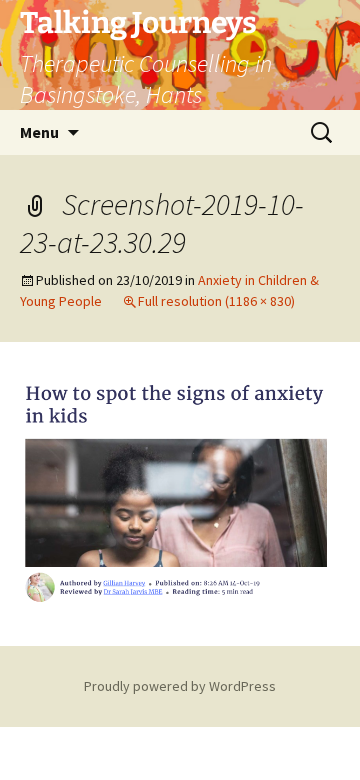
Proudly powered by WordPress (180, 686)
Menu (39, 132)
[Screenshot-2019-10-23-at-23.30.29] (180, 492)
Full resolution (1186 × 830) (216, 301)
